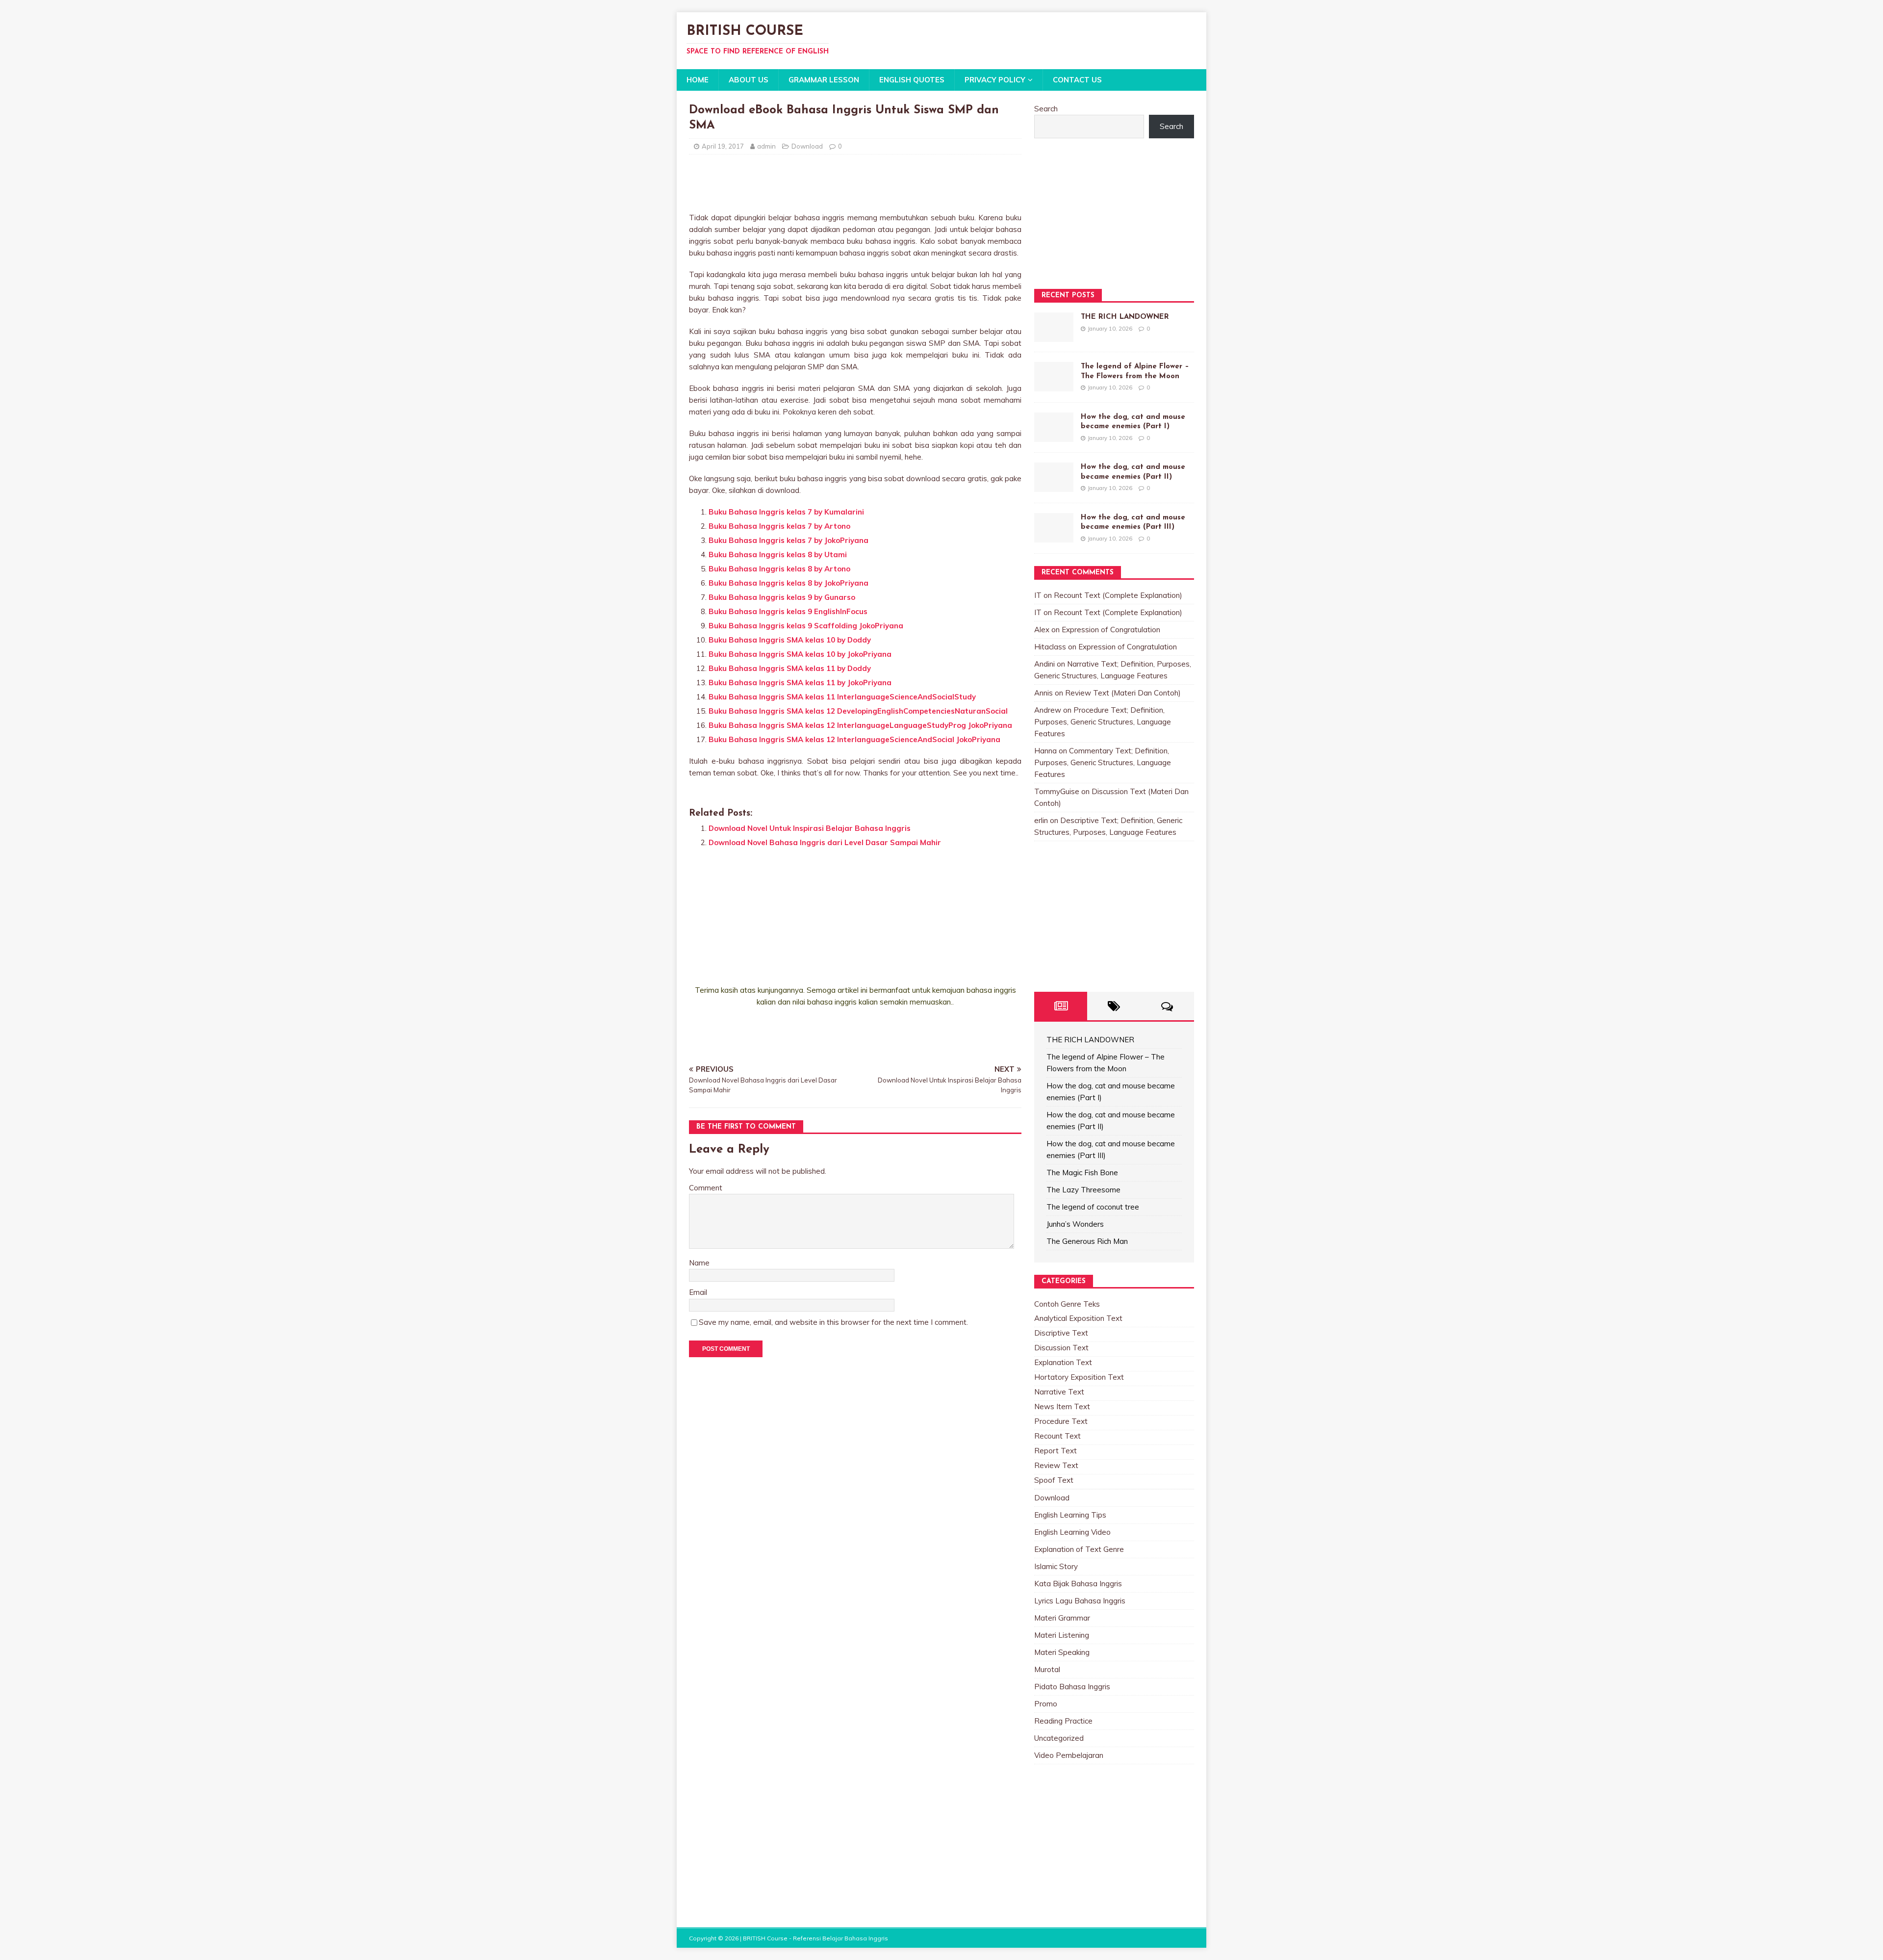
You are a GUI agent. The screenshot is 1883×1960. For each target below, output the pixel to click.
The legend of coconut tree (1093, 1207)
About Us (749, 80)
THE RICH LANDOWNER (1125, 317)
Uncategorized (1059, 1738)
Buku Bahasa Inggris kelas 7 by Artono (779, 526)
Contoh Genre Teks (1067, 1304)
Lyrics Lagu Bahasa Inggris (1080, 1601)
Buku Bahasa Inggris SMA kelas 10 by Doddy (790, 640)
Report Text (1056, 1451)
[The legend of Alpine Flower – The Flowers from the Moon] (1054, 385)
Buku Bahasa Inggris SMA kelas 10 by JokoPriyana (800, 654)
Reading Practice (1063, 1721)
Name (699, 1263)
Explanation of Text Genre (1079, 1549)
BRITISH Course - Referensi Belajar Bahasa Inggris (815, 1938)
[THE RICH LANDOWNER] (1054, 336)
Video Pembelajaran (1069, 1755)
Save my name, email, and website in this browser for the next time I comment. (833, 1322)
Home (698, 80)
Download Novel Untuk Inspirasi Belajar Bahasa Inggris (810, 828)
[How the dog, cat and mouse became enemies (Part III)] (1054, 536)
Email (698, 1292)
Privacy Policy (995, 80)
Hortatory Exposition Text (1079, 1377)
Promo (1046, 1704)
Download (807, 146)
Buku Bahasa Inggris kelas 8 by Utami (778, 554)
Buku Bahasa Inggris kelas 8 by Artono (779, 569)
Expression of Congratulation (1111, 630)
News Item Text (1062, 1406)
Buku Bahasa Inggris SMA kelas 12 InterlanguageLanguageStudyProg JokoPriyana (860, 725)
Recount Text (1057, 1436)
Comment (706, 1188)
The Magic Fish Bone (1082, 1173)
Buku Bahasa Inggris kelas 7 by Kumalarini (786, 512)
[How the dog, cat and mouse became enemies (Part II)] (1054, 486)
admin (766, 146)
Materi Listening (1062, 1635)
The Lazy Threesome (1083, 1190)
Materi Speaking (1062, 1652)
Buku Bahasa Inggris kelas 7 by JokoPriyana (789, 540)
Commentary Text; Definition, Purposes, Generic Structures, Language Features (1103, 762)
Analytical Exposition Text (1078, 1318)
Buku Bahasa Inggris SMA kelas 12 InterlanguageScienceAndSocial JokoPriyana (854, 739)
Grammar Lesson (824, 80)
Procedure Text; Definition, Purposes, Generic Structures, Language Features (1103, 722)
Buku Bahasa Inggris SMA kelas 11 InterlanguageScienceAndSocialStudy (842, 697)
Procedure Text (1061, 1421)
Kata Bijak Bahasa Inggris (1078, 1584)
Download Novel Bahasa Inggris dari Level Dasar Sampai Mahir (825, 842)
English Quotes (912, 80)
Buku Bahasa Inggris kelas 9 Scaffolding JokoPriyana (806, 626)
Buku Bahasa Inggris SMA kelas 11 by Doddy (790, 668)
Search (1046, 109)
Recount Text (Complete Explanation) (1118, 595)
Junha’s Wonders (1075, 1224)
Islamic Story (1056, 1566)
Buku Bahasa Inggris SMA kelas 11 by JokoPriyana (800, 683)
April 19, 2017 (723, 146)
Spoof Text (1054, 1480)
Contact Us (1077, 80)
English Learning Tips (1070, 1515)
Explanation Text (1063, 1362)
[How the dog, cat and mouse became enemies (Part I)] (1054, 436)
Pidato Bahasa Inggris (1072, 1687)
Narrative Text (1059, 1392)
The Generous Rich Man (1087, 1241)
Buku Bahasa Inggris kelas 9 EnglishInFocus (788, 611)
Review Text (1056, 1465)
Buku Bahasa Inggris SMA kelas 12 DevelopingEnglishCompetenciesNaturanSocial (858, 711)
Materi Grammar (1062, 1618)
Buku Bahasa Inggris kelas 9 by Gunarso (782, 597)
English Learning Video (1072, 1532)
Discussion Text (1061, 1348)
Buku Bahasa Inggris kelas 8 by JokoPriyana (789, 583)
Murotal (1047, 1669)
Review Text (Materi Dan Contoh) (1123, 693)
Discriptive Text (1061, 1333)
